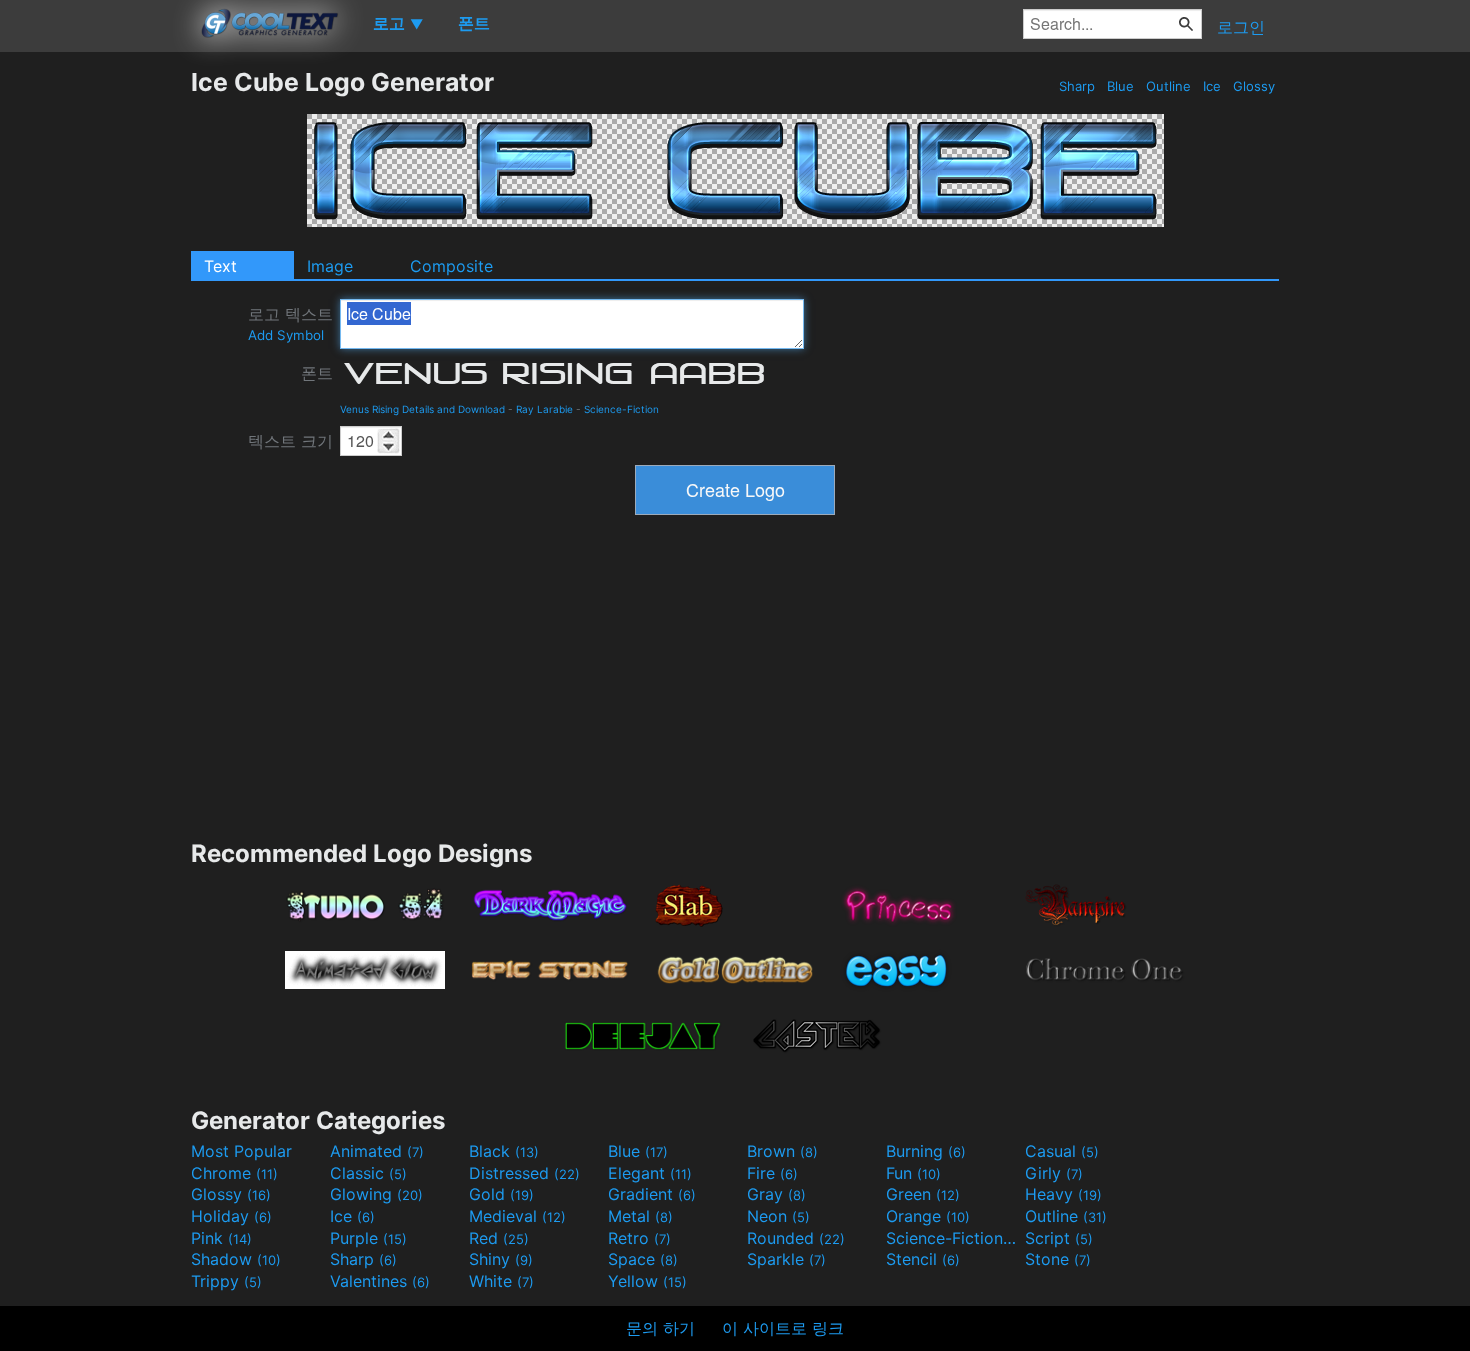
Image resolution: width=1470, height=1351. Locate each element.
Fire (772, 1173)
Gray (776, 1194)
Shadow (236, 1259)
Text (220, 266)
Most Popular (241, 1151)
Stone (1058, 1259)
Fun (913, 1173)
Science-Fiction (621, 409)
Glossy (1254, 86)
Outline (1168, 86)
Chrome (234, 1173)
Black (504, 1151)
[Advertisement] (95, 367)
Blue (1120, 86)
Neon (778, 1216)
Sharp (1077, 86)
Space (643, 1259)
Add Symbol (286, 335)
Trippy (226, 1281)
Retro (639, 1238)
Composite (451, 266)
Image (330, 266)
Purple (368, 1238)
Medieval (517, 1216)
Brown (782, 1151)
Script (1059, 1238)
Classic (368, 1173)
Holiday (231, 1216)
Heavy (1063, 1194)
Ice (1212, 86)
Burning (926, 1151)
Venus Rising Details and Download (422, 409)
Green (923, 1194)
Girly (1054, 1173)
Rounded (796, 1238)
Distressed (524, 1173)
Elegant (650, 1173)
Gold (501, 1194)
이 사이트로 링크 (783, 1328)
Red (499, 1238)
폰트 (317, 373)
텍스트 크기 (290, 441)
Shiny (501, 1259)
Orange (928, 1216)
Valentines (380, 1281)
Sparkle (786, 1259)
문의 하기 (660, 1328)
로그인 (1241, 27)
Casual (1062, 1151)
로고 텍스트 (290, 323)
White (501, 1281)
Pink (221, 1238)
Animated (377, 1151)
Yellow (647, 1281)
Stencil (923, 1259)
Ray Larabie (544, 409)
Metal (640, 1216)
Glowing (376, 1194)
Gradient (652, 1194)
